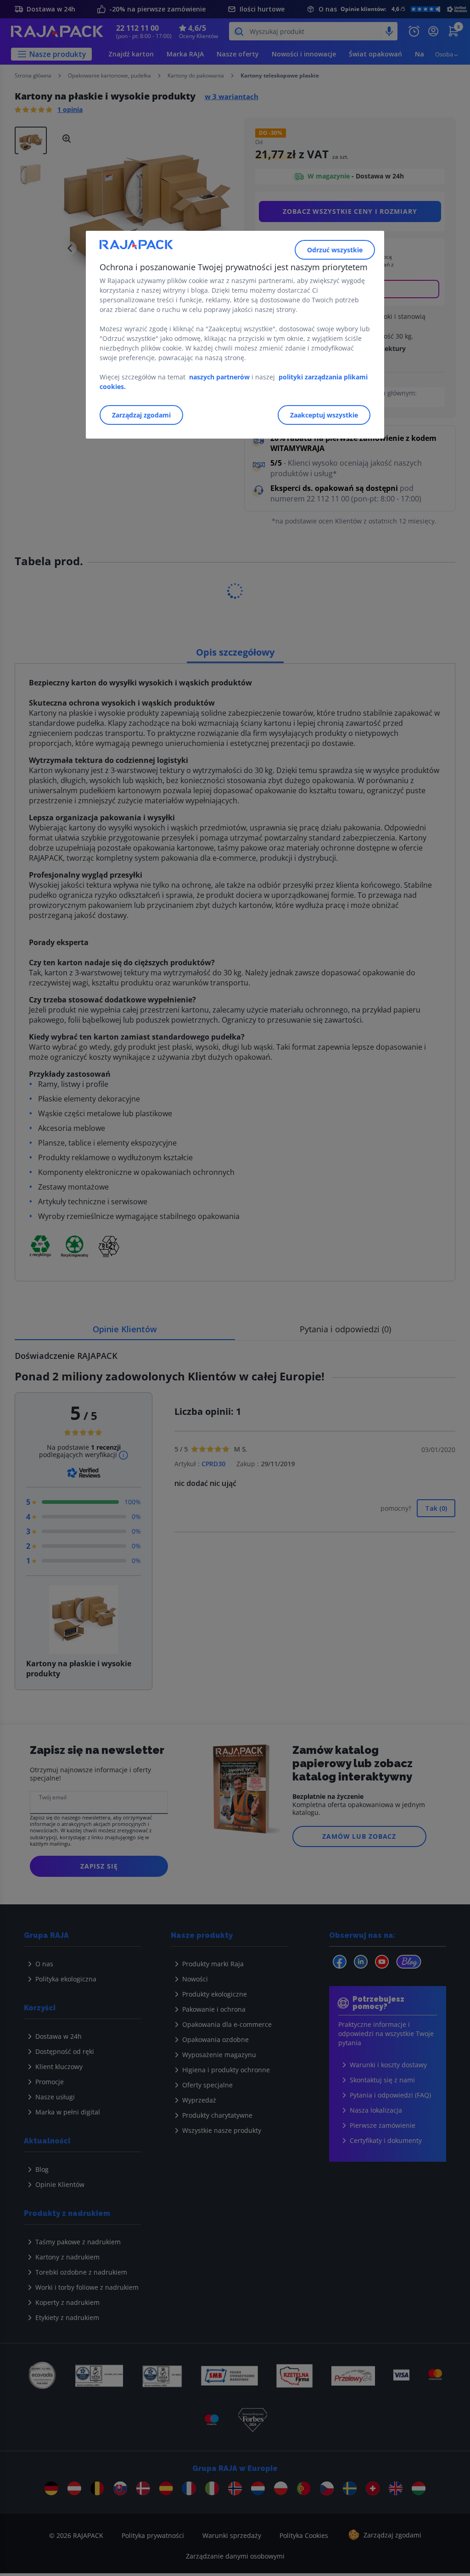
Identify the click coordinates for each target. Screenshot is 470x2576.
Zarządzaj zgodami (141, 415)
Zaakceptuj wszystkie (324, 415)
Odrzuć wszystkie (335, 250)
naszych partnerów (220, 377)
